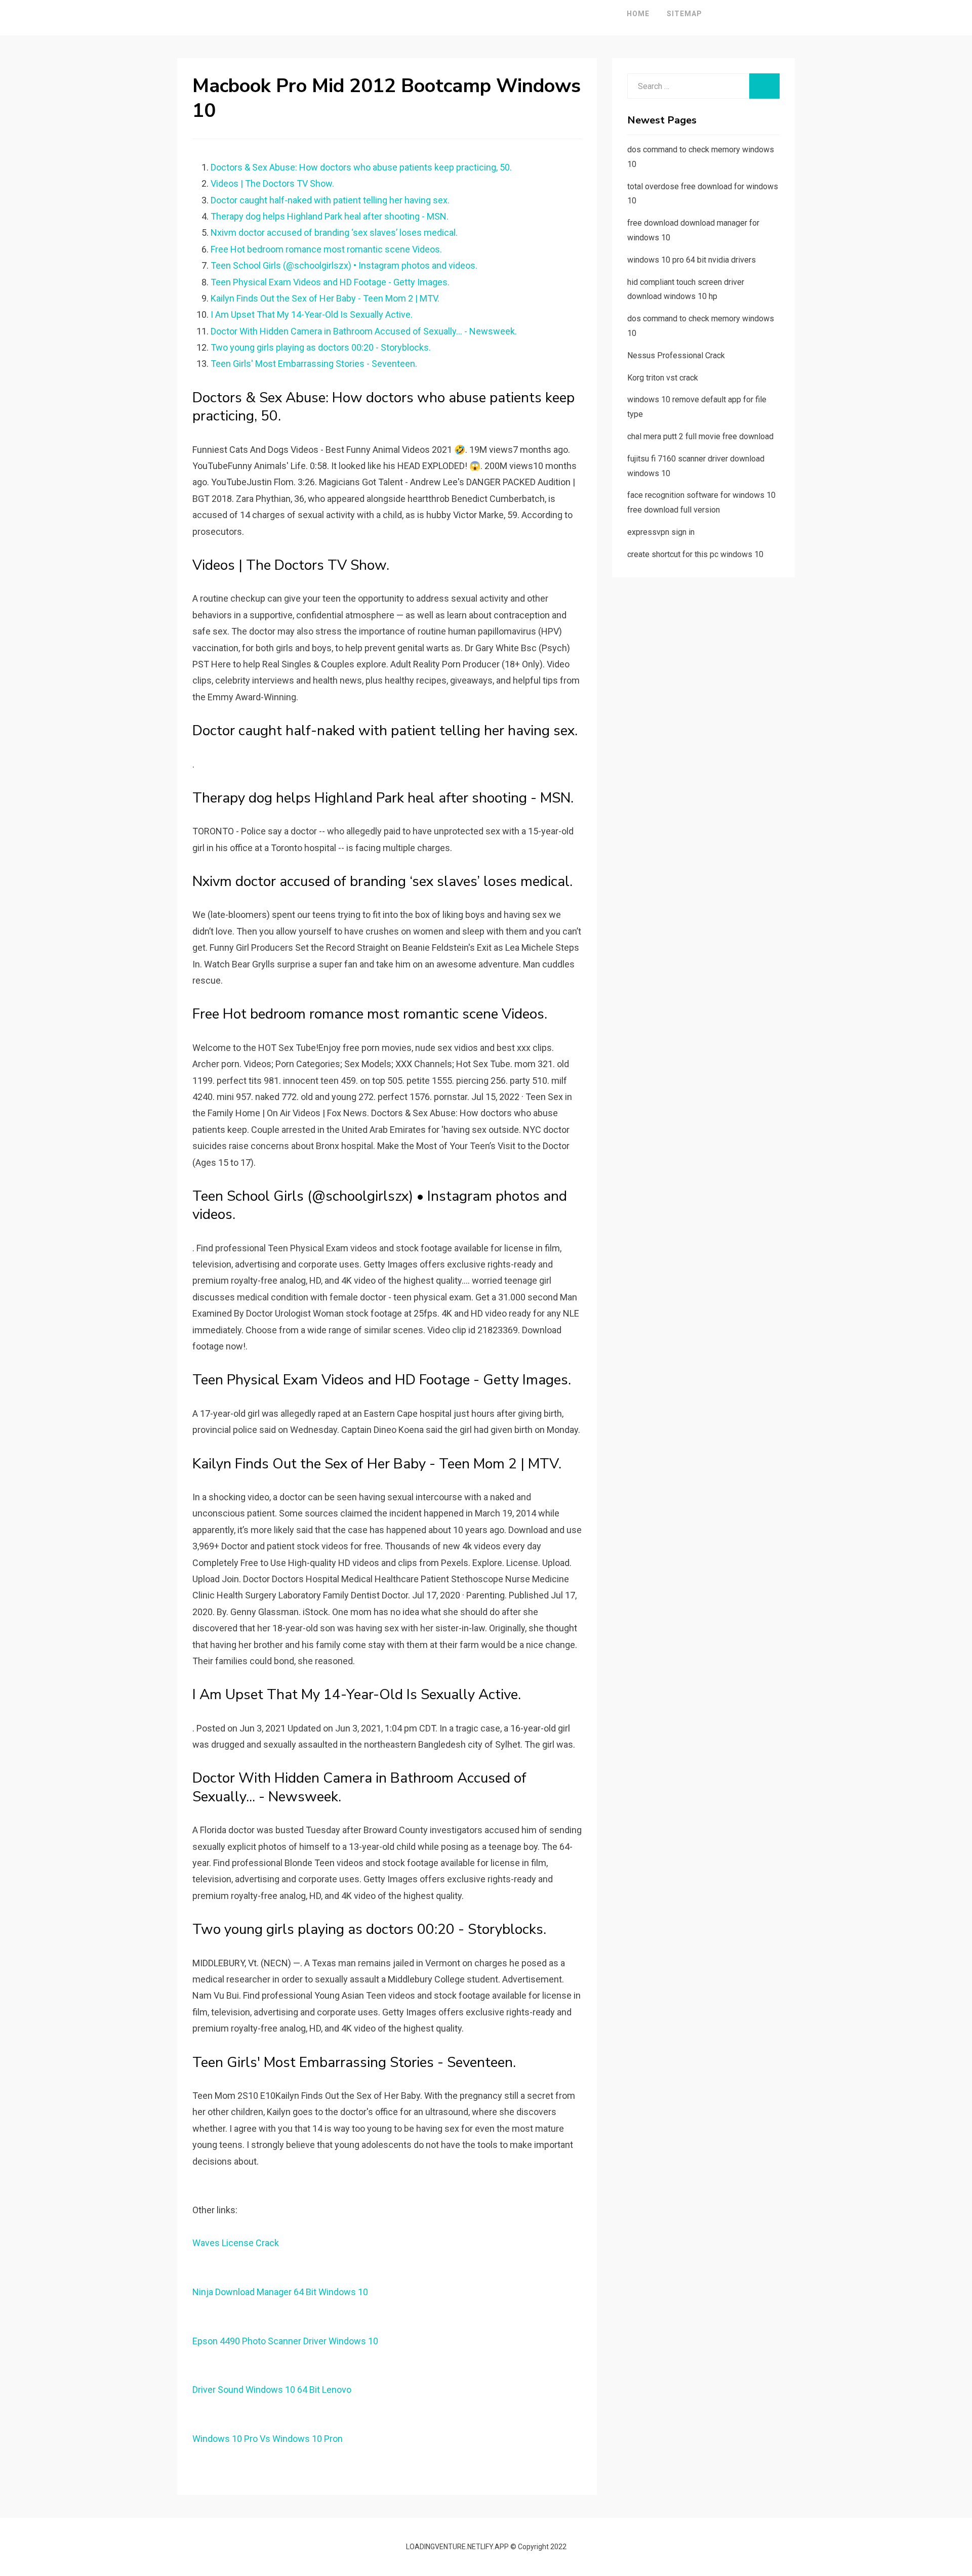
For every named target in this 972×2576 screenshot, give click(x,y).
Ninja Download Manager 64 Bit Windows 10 (280, 2292)
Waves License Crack (236, 2243)
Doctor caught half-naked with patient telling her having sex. (330, 200)
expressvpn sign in (661, 532)
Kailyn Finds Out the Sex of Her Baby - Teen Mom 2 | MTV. (325, 298)
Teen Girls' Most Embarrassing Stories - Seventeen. (314, 364)
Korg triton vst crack (663, 378)
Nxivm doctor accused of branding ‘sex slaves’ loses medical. (334, 233)
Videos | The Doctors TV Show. (272, 183)
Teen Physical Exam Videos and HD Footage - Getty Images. (330, 282)
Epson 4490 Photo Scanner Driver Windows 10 (285, 2341)
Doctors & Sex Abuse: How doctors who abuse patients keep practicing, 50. (361, 167)
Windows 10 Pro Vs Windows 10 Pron (268, 2439)
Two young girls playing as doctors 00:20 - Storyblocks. (321, 347)
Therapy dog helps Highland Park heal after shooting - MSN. (330, 216)
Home (638, 14)
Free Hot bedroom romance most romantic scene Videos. (326, 249)
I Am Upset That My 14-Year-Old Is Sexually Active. (312, 314)
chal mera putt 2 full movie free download (700, 436)
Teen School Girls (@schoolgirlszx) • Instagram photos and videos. (344, 265)
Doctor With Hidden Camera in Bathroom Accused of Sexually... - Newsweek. (364, 331)
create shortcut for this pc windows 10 (695, 554)
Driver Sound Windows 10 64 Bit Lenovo (272, 2390)
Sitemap (684, 14)
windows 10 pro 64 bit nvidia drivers (692, 260)
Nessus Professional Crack (676, 355)
